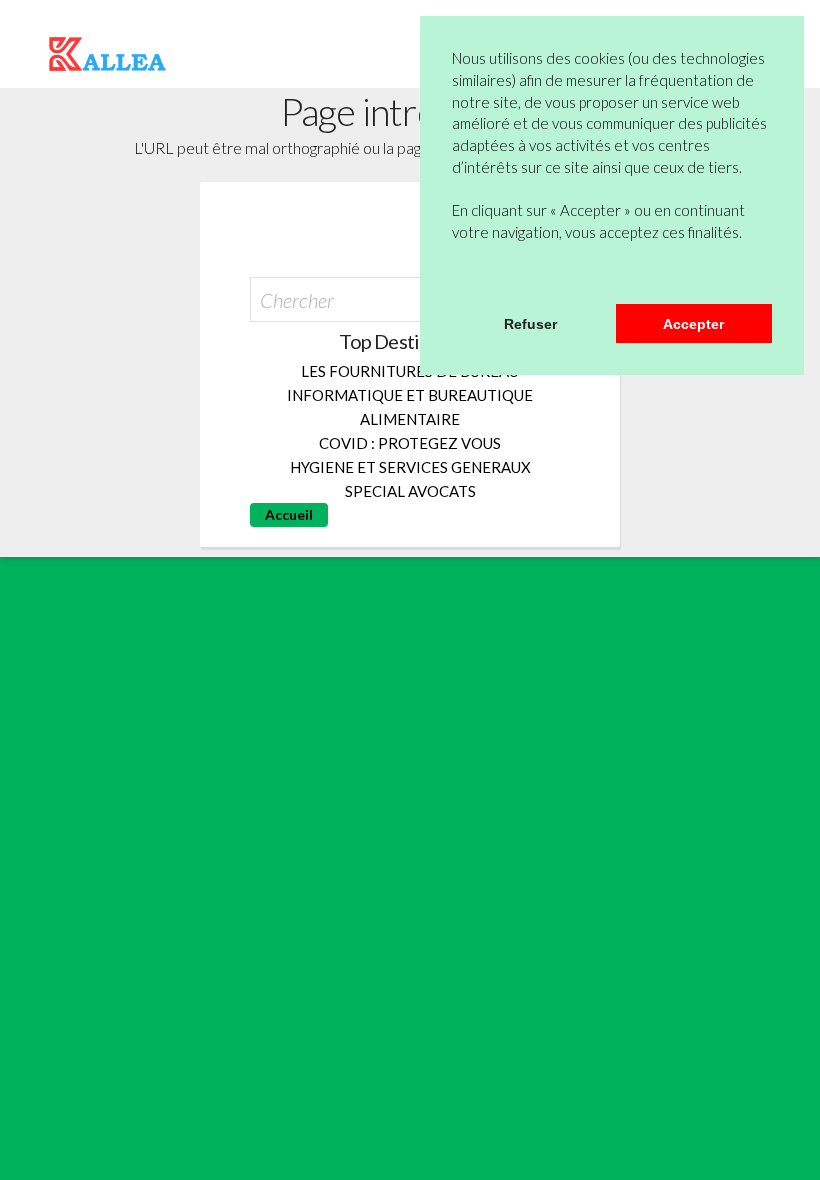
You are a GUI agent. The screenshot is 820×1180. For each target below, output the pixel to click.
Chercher (297, 300)
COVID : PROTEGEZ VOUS (410, 443)
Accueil (289, 514)
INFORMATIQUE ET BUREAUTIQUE (410, 395)
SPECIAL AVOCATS (410, 491)
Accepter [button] (693, 324)
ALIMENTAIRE (410, 419)
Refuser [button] (530, 324)
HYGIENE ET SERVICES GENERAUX (410, 467)
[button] (455, 278)
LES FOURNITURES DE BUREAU (410, 371)
